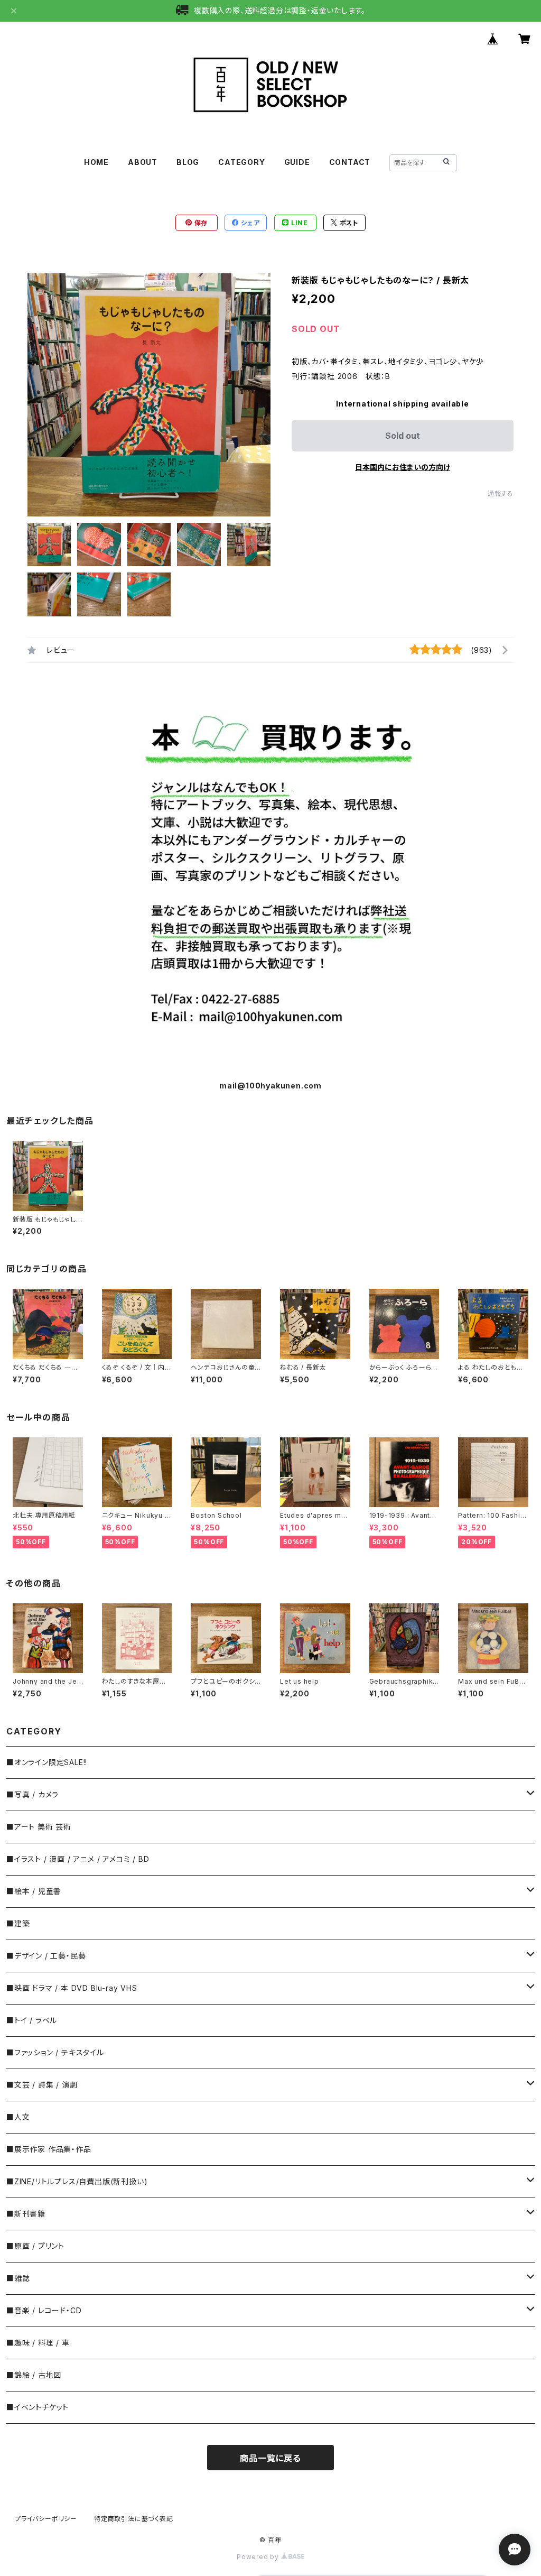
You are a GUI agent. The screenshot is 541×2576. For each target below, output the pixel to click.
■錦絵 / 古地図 (34, 2375)
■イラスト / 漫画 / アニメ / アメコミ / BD (78, 1859)
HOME (96, 162)
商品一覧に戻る (270, 2458)
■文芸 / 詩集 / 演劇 (42, 2085)
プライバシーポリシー (46, 2519)
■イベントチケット (38, 2407)
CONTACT (350, 162)
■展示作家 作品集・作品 (49, 2149)
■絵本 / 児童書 (34, 1891)
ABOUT (143, 162)
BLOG (188, 162)
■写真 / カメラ (32, 1794)
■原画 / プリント (35, 2246)
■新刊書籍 (26, 2214)
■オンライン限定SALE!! (47, 1762)
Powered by (259, 2557)
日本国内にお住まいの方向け (403, 467)
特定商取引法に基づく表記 (134, 2519)
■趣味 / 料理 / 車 (38, 2343)
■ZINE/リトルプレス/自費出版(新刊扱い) (77, 2181)
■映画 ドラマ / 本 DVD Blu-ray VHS (72, 1988)
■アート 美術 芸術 (39, 1827)
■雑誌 (18, 2278)
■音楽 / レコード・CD (44, 2310)
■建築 (18, 1923)
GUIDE (297, 162)
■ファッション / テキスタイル (55, 2052)
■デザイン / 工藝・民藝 (46, 1956)
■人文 (18, 2117)
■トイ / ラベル (32, 2020)
